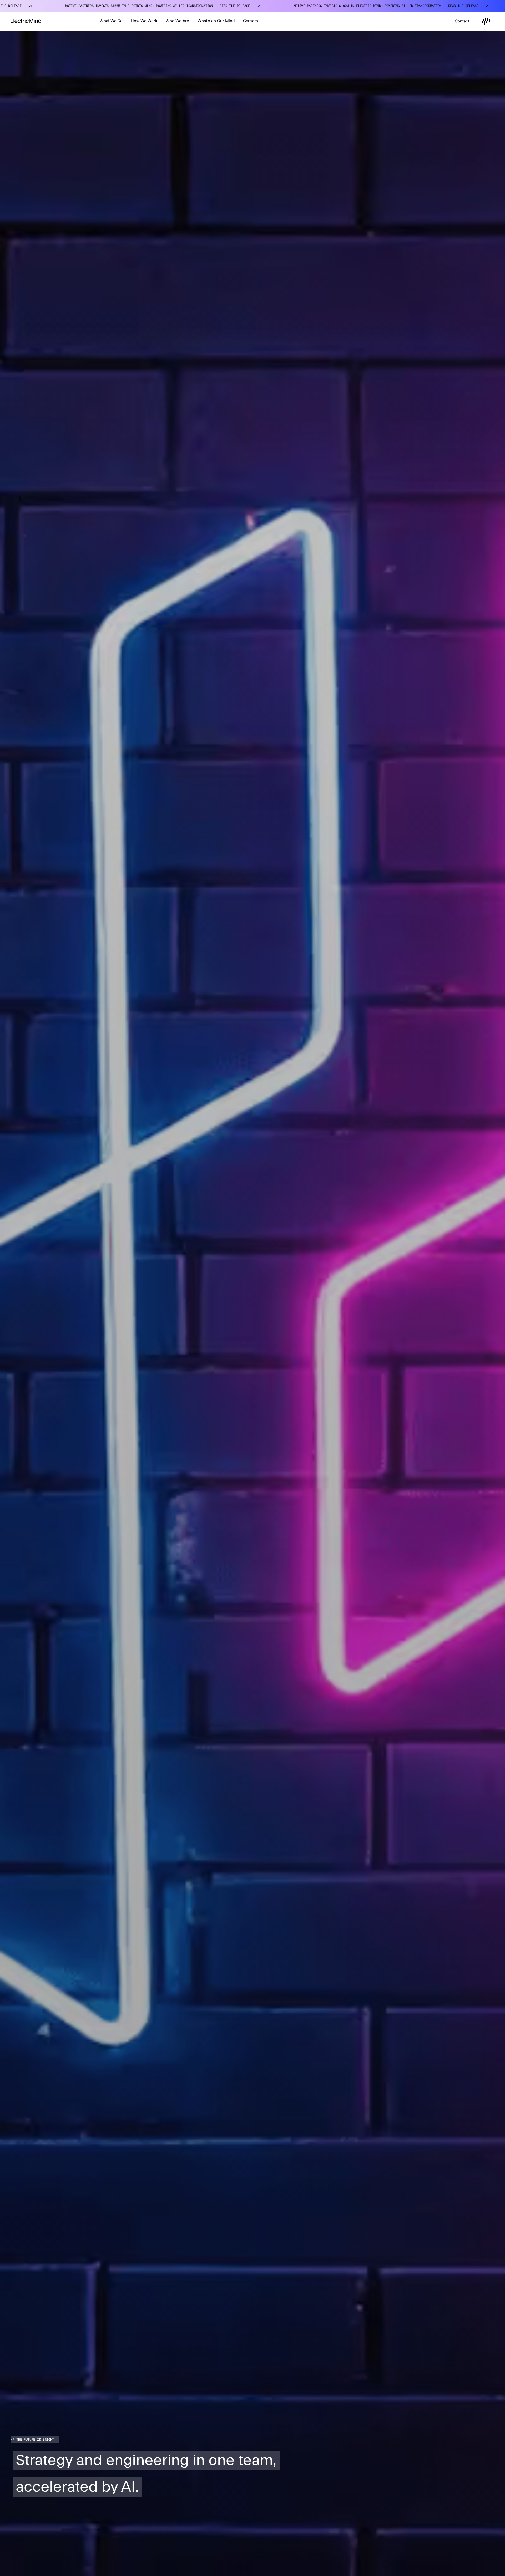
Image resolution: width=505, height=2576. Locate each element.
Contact (462, 21)
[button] (111, 21)
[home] (26, 21)
